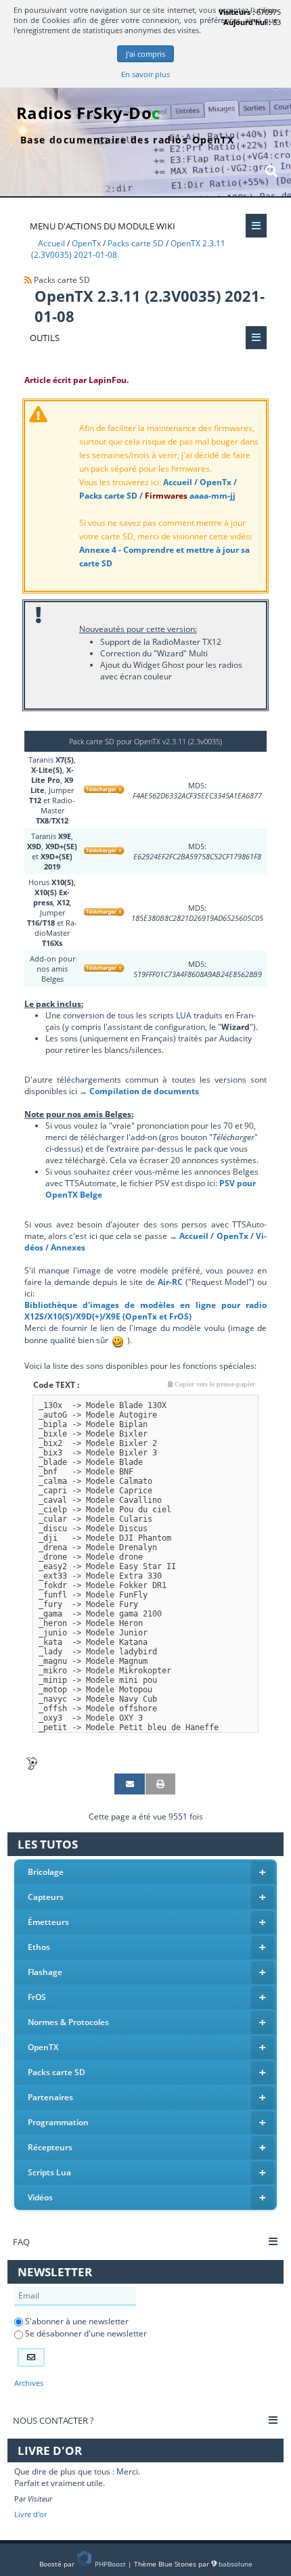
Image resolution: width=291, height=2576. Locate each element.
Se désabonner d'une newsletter (85, 2333)
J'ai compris (145, 54)
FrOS (147, 1997)
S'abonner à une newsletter (76, 2321)
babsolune (236, 2564)
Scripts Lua (147, 2172)
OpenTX (147, 2047)
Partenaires (147, 2097)
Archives (29, 2383)
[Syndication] (28, 280)
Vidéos (147, 2197)
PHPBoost (110, 2564)
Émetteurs (147, 1922)
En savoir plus (145, 74)
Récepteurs (147, 2147)
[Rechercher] (271, 171)
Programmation (147, 2122)
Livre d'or (30, 2514)
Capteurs (147, 1897)
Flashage (147, 1972)
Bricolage (147, 1872)
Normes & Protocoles (147, 2022)
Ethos (147, 1947)
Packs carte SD (147, 2072)
